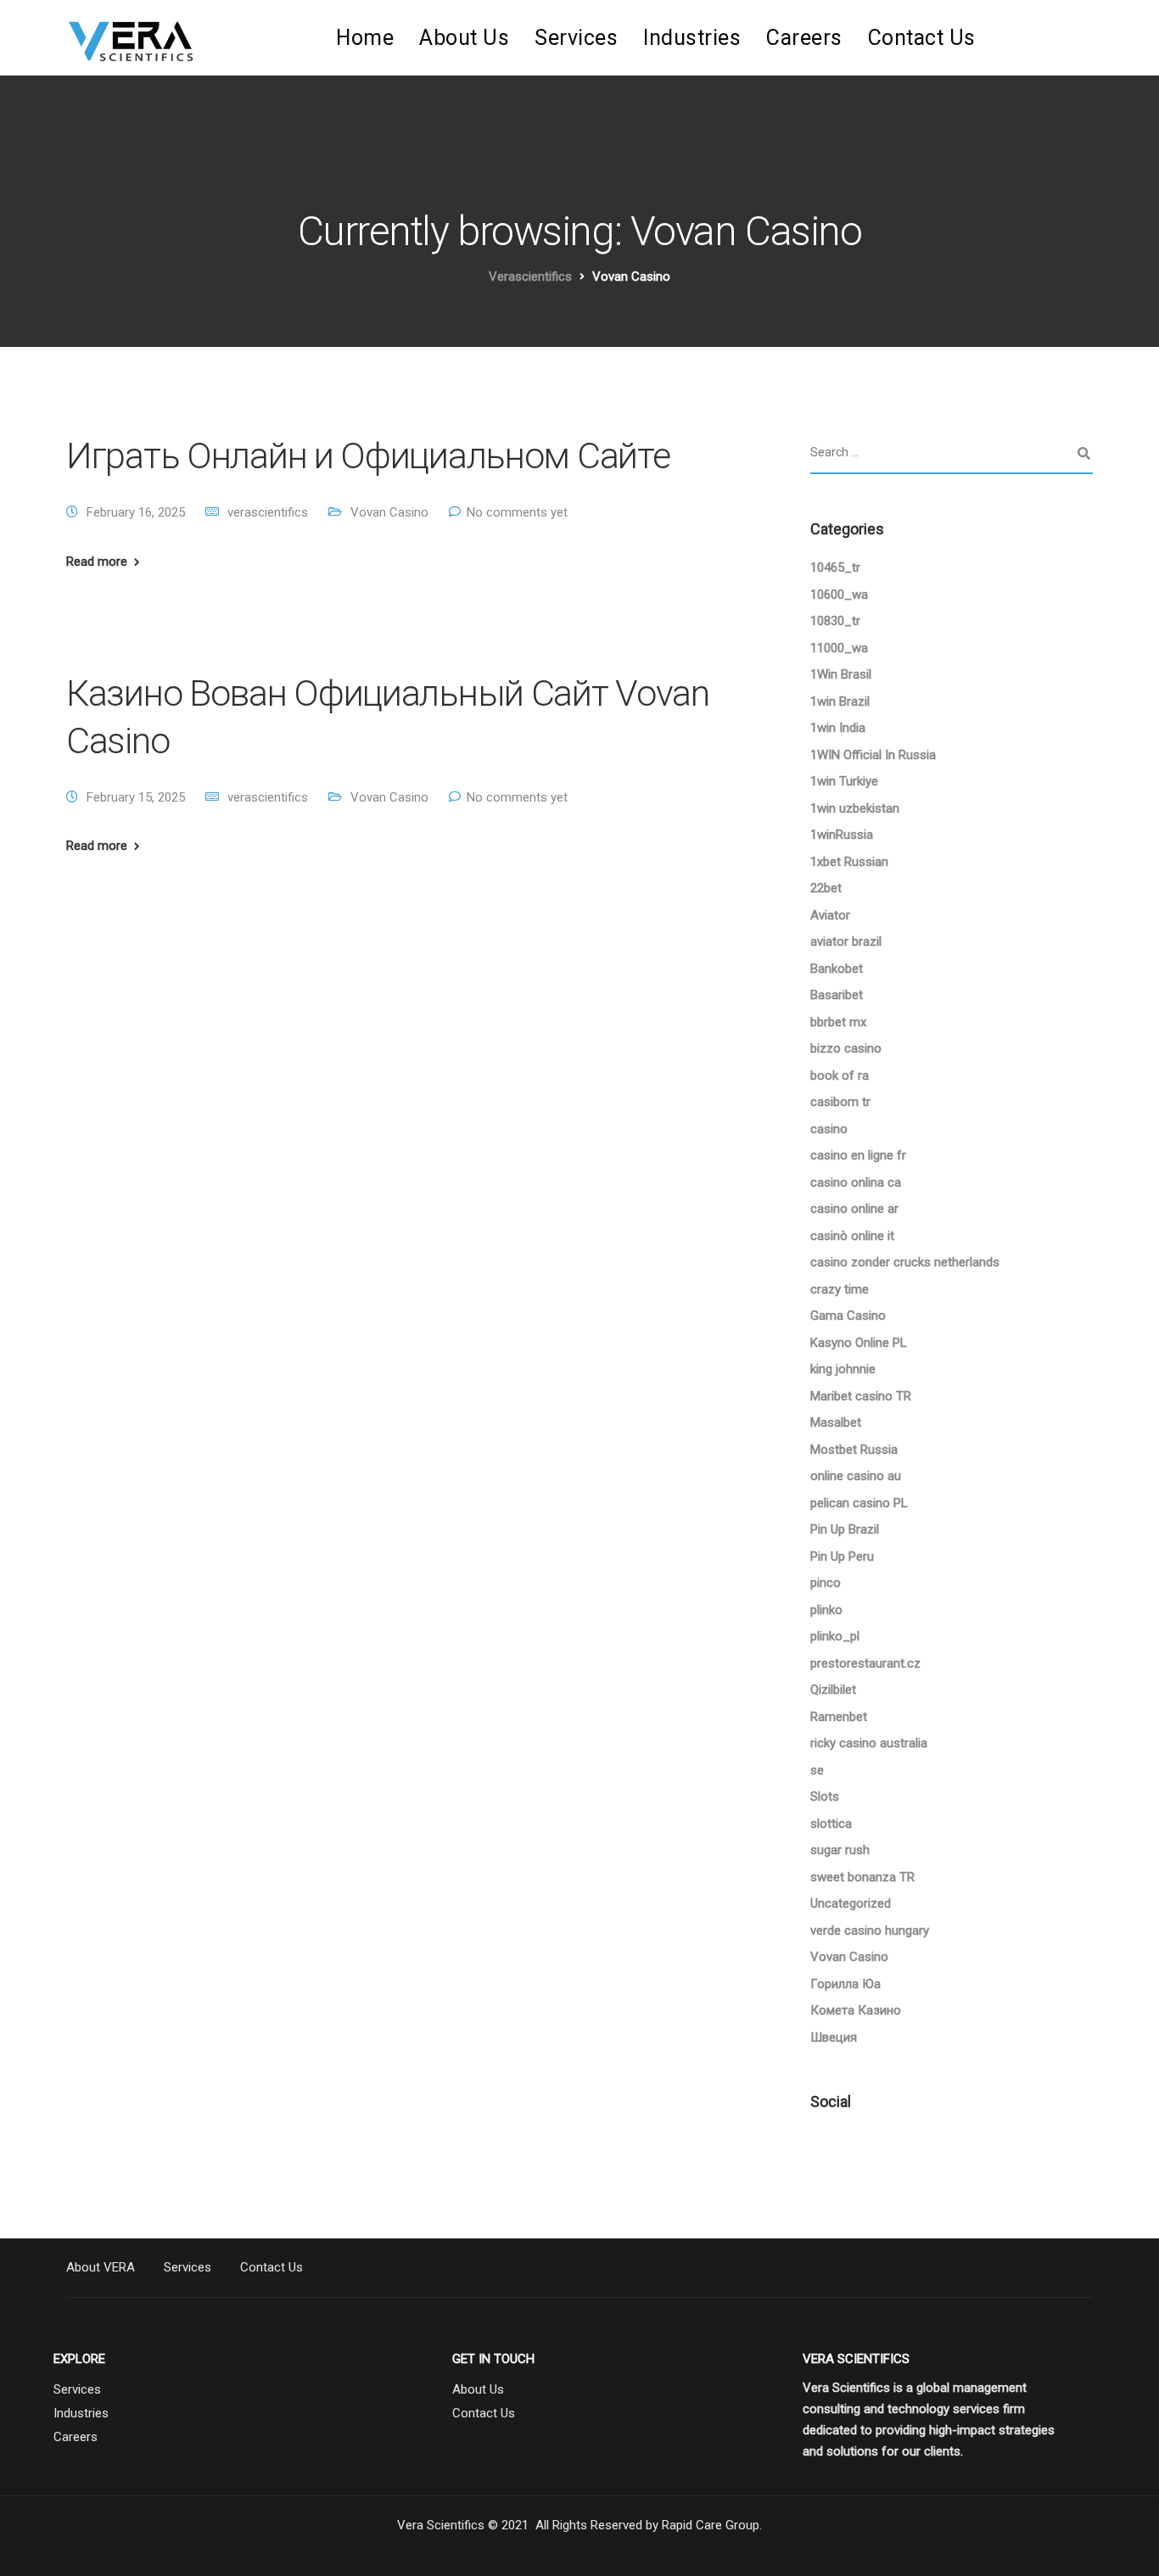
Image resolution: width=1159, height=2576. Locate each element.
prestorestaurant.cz (865, 1663)
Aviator (830, 915)
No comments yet (517, 512)
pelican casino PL (859, 1503)
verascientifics (268, 512)
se (817, 1770)
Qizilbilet (833, 1690)
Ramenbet (839, 1717)
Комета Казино (856, 2010)
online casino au (856, 1476)
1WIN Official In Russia (873, 755)
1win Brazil (840, 701)
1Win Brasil (841, 674)
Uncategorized (851, 1903)
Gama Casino (848, 1316)
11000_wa (839, 648)
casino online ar (854, 1209)
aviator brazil (846, 942)
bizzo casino (846, 1048)
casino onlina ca (856, 1182)
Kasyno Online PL (859, 1343)
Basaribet (837, 995)
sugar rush (840, 1850)
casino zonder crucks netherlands (905, 1262)
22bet (826, 888)
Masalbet (836, 1422)
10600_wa (839, 595)
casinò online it (852, 1236)
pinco (826, 1583)
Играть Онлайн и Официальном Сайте (368, 455)
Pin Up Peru (842, 1556)
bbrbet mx (838, 1022)
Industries (692, 38)
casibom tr (840, 1102)
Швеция (834, 2037)
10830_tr (835, 621)
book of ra (840, 1076)
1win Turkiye (844, 781)
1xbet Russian (849, 862)
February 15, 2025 (136, 797)
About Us (464, 38)
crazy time (840, 1289)
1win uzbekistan (855, 808)
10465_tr (835, 567)
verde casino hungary (870, 1931)
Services (576, 38)
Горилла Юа (845, 1984)
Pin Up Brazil (845, 1529)
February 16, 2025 (136, 512)
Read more (97, 562)
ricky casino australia (869, 1743)
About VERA (101, 2267)
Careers (804, 38)
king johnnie (843, 1369)
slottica (831, 1824)
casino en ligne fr (858, 1155)
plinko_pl (835, 1636)
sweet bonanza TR (862, 1877)
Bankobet (837, 969)
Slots (825, 1796)
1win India (838, 728)
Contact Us (922, 38)
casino (829, 1129)
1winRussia (842, 835)
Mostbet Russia (854, 1450)
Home (365, 38)
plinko (826, 1610)
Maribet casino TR (861, 1396)
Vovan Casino (389, 512)
